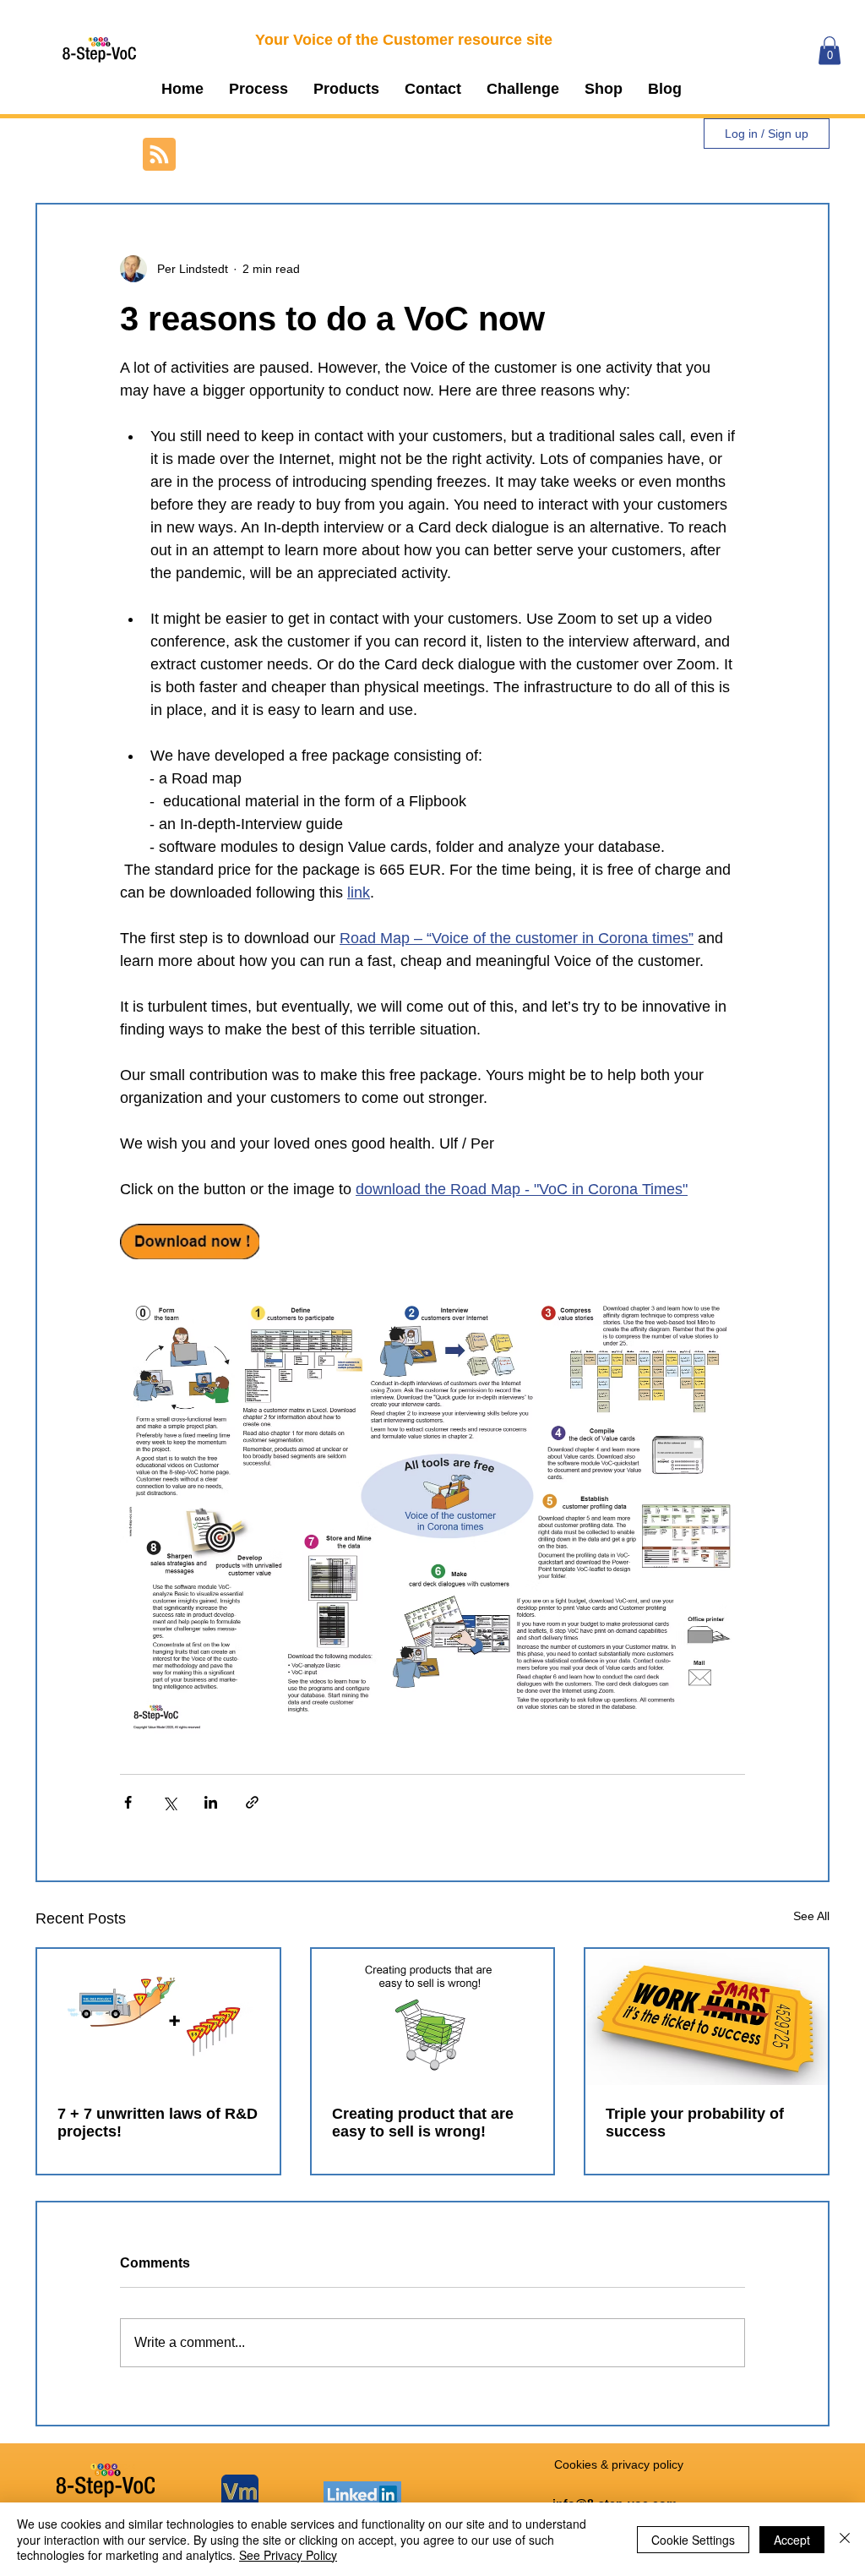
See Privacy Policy (288, 2555)
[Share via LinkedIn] (211, 1802)
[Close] (845, 2539)
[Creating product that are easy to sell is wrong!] (433, 2017)
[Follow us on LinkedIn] (363, 2494)
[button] (258, 89)
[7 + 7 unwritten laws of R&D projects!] (158, 2017)
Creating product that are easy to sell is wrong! (423, 2123)
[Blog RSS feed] (159, 155)
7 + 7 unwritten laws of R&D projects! (158, 2123)
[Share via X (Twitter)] (169, 1802)
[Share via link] (252, 1802)
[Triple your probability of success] (707, 2017)
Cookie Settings (693, 2540)
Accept (792, 2540)
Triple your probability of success (695, 2123)
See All (811, 1916)
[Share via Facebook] (128, 1802)
